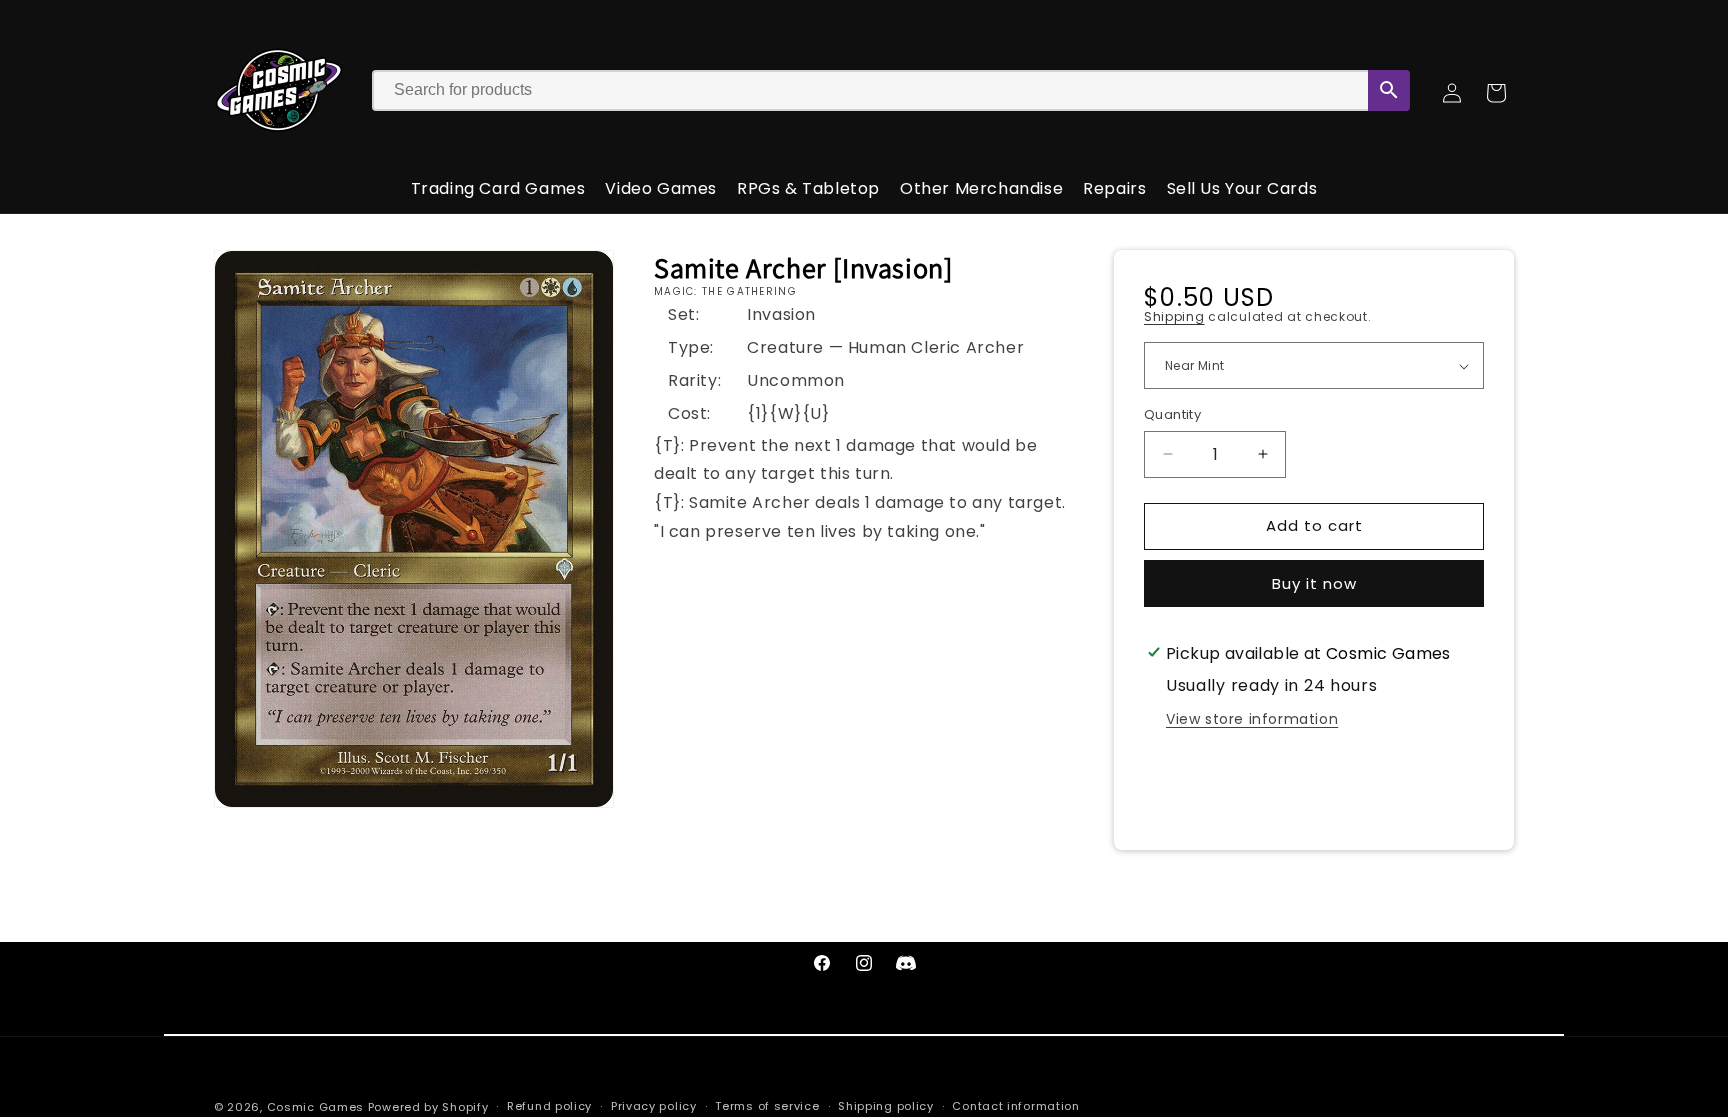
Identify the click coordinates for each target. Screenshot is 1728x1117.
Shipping (1174, 316)
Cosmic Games (315, 1107)
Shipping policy (886, 1106)
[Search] (1389, 90)
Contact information (1015, 1106)
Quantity (1172, 414)
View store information (1252, 719)
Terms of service (767, 1106)
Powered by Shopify (428, 1107)
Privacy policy (654, 1106)
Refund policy (549, 1106)
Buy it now (1314, 583)
